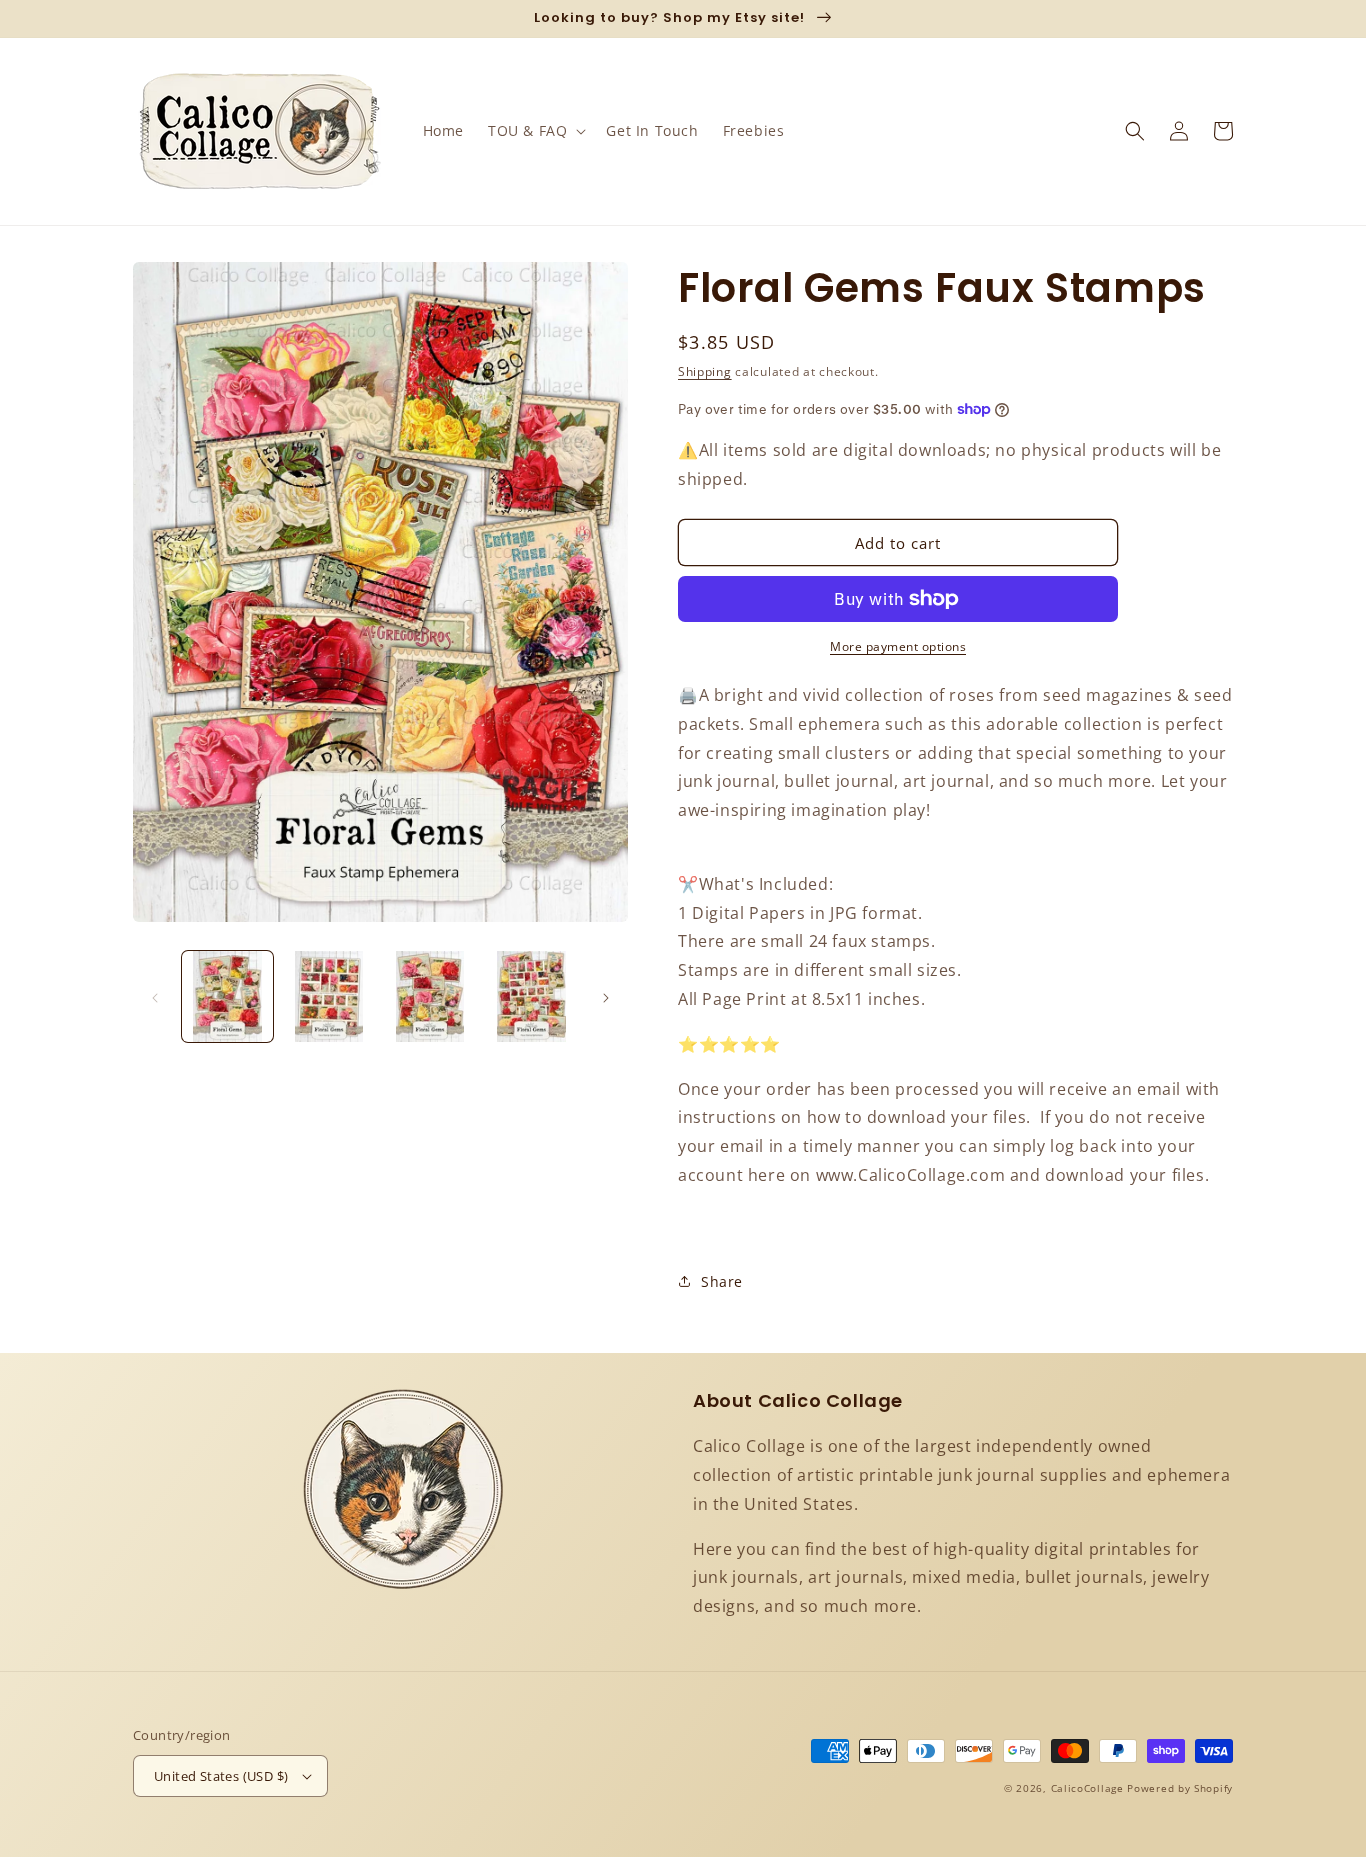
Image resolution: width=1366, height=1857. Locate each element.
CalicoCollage (1087, 1788)
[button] (535, 131)
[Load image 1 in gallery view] (227, 996)
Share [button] (722, 1281)
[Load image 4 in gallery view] (531, 996)
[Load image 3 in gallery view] (430, 996)
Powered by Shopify (1180, 1788)
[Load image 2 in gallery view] (328, 996)
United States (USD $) (221, 1776)
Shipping (705, 371)
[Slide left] (155, 997)
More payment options (898, 646)
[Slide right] (606, 997)
